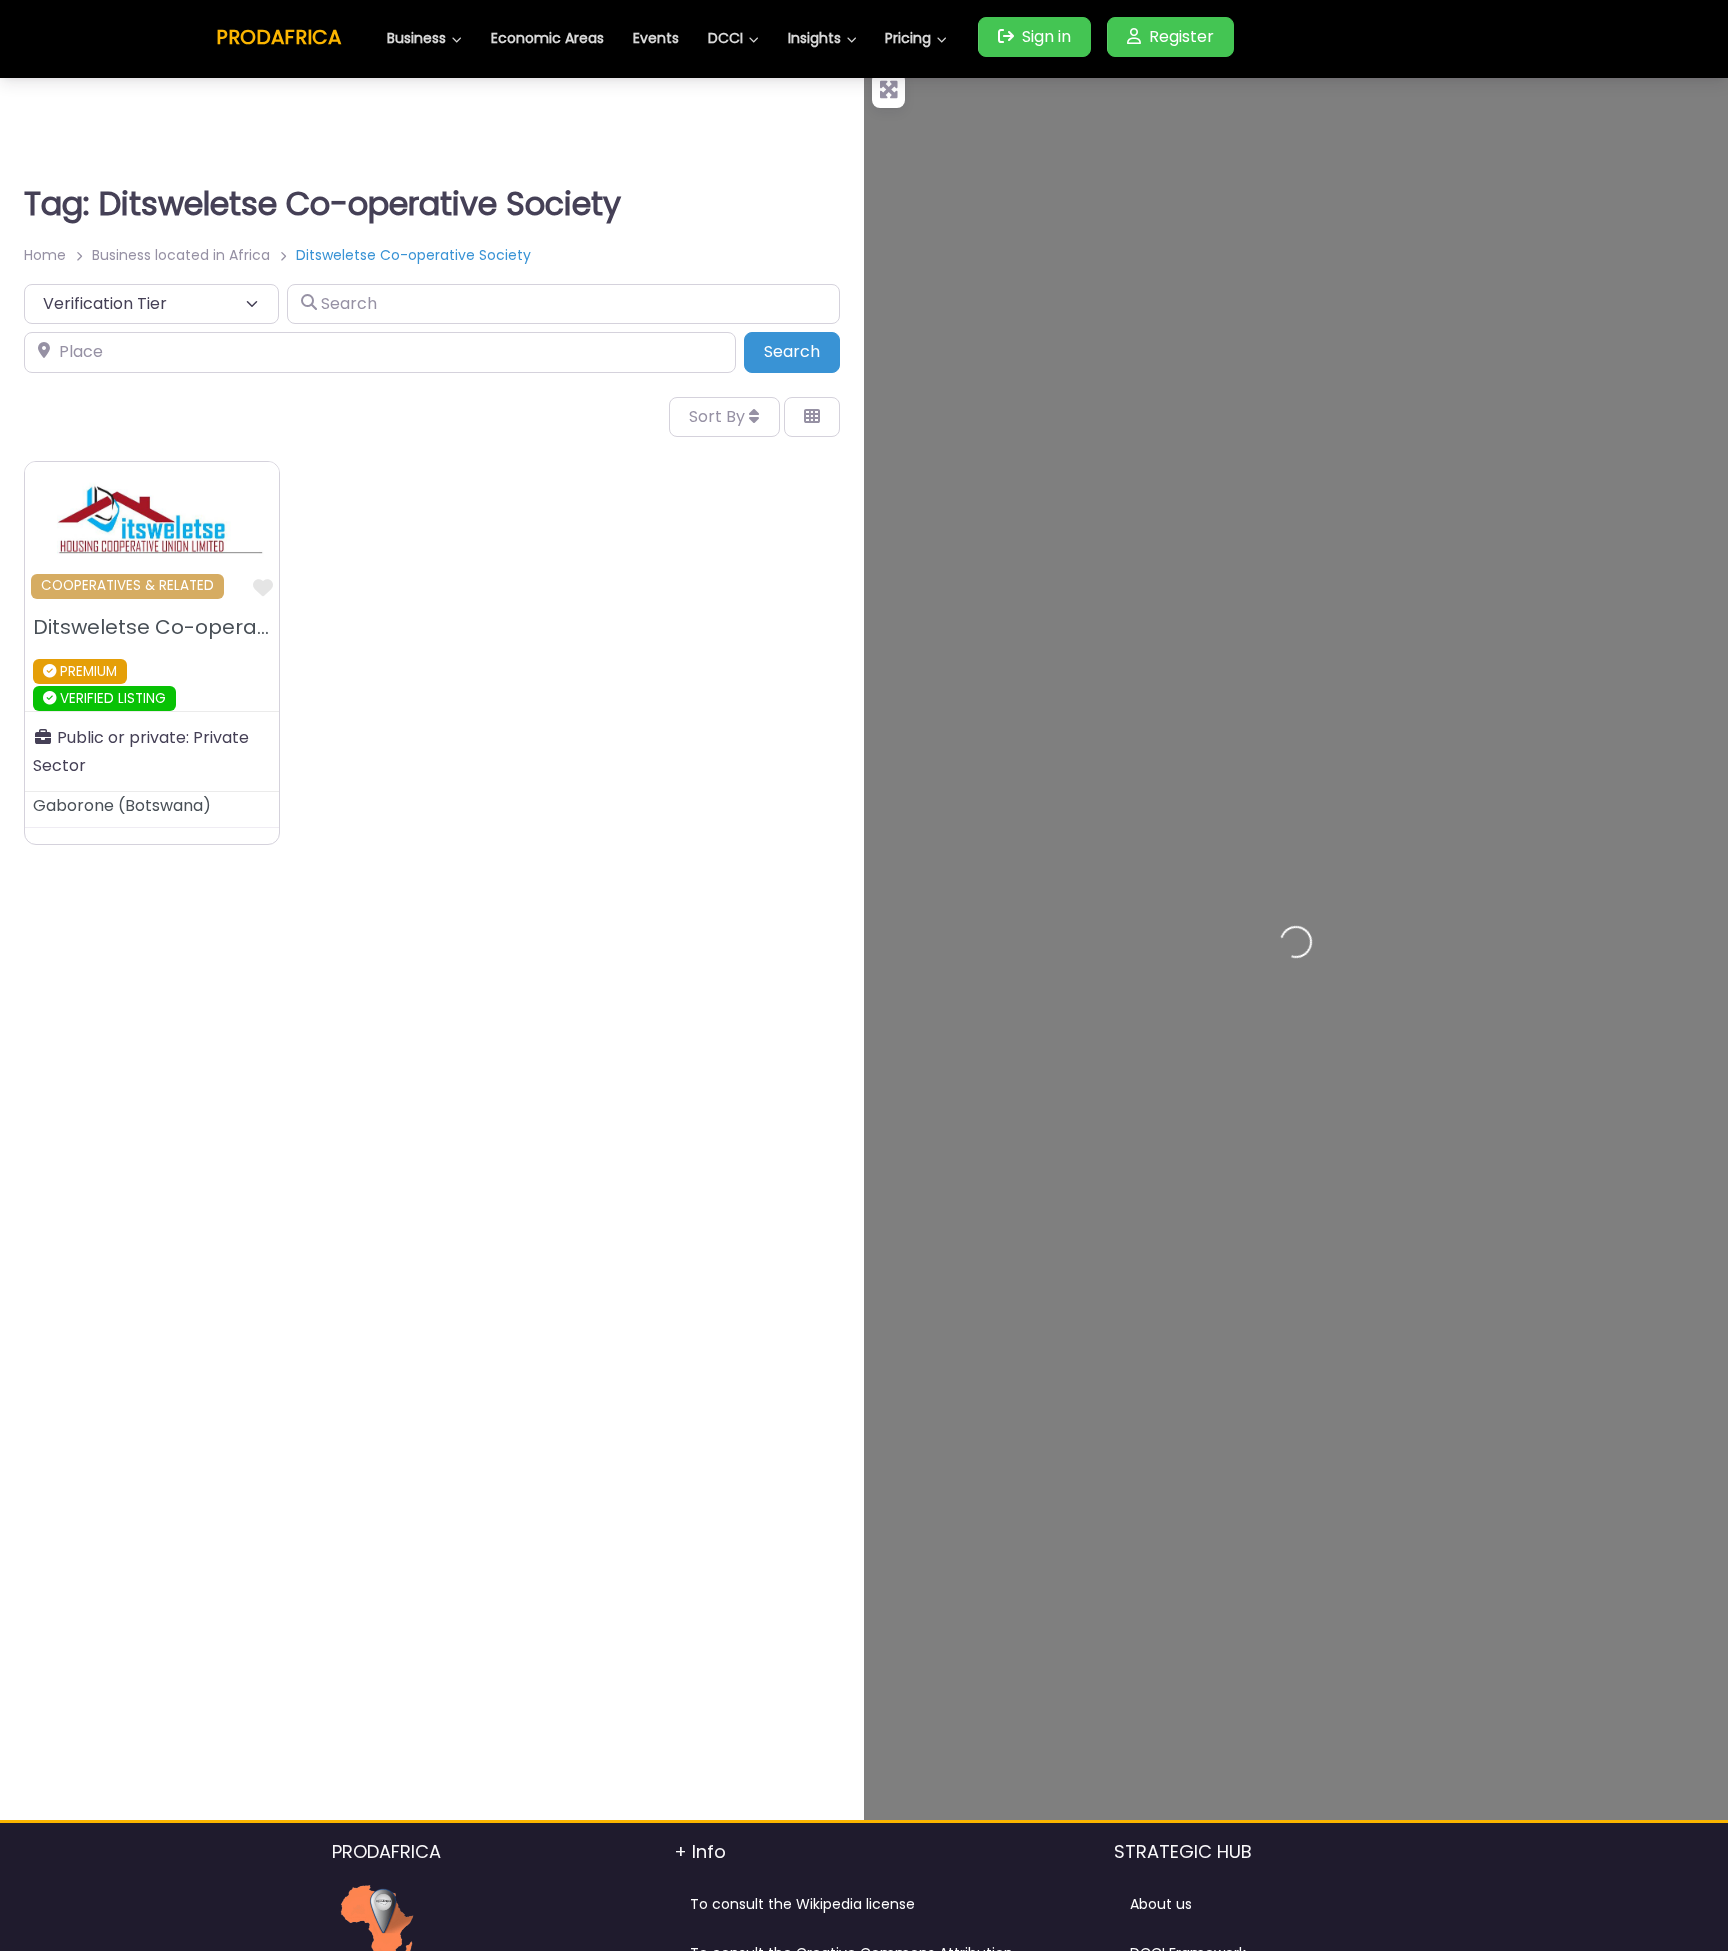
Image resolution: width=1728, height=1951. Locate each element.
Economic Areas (547, 38)
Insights (814, 38)
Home (45, 255)
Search (802, 351)
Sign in (1046, 36)
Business (416, 38)
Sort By (719, 416)
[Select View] (812, 417)
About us (1161, 1904)
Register (1181, 36)
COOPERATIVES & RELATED (127, 585)
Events (656, 38)
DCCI (725, 38)
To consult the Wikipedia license (802, 1904)
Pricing (908, 38)
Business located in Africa (181, 255)
